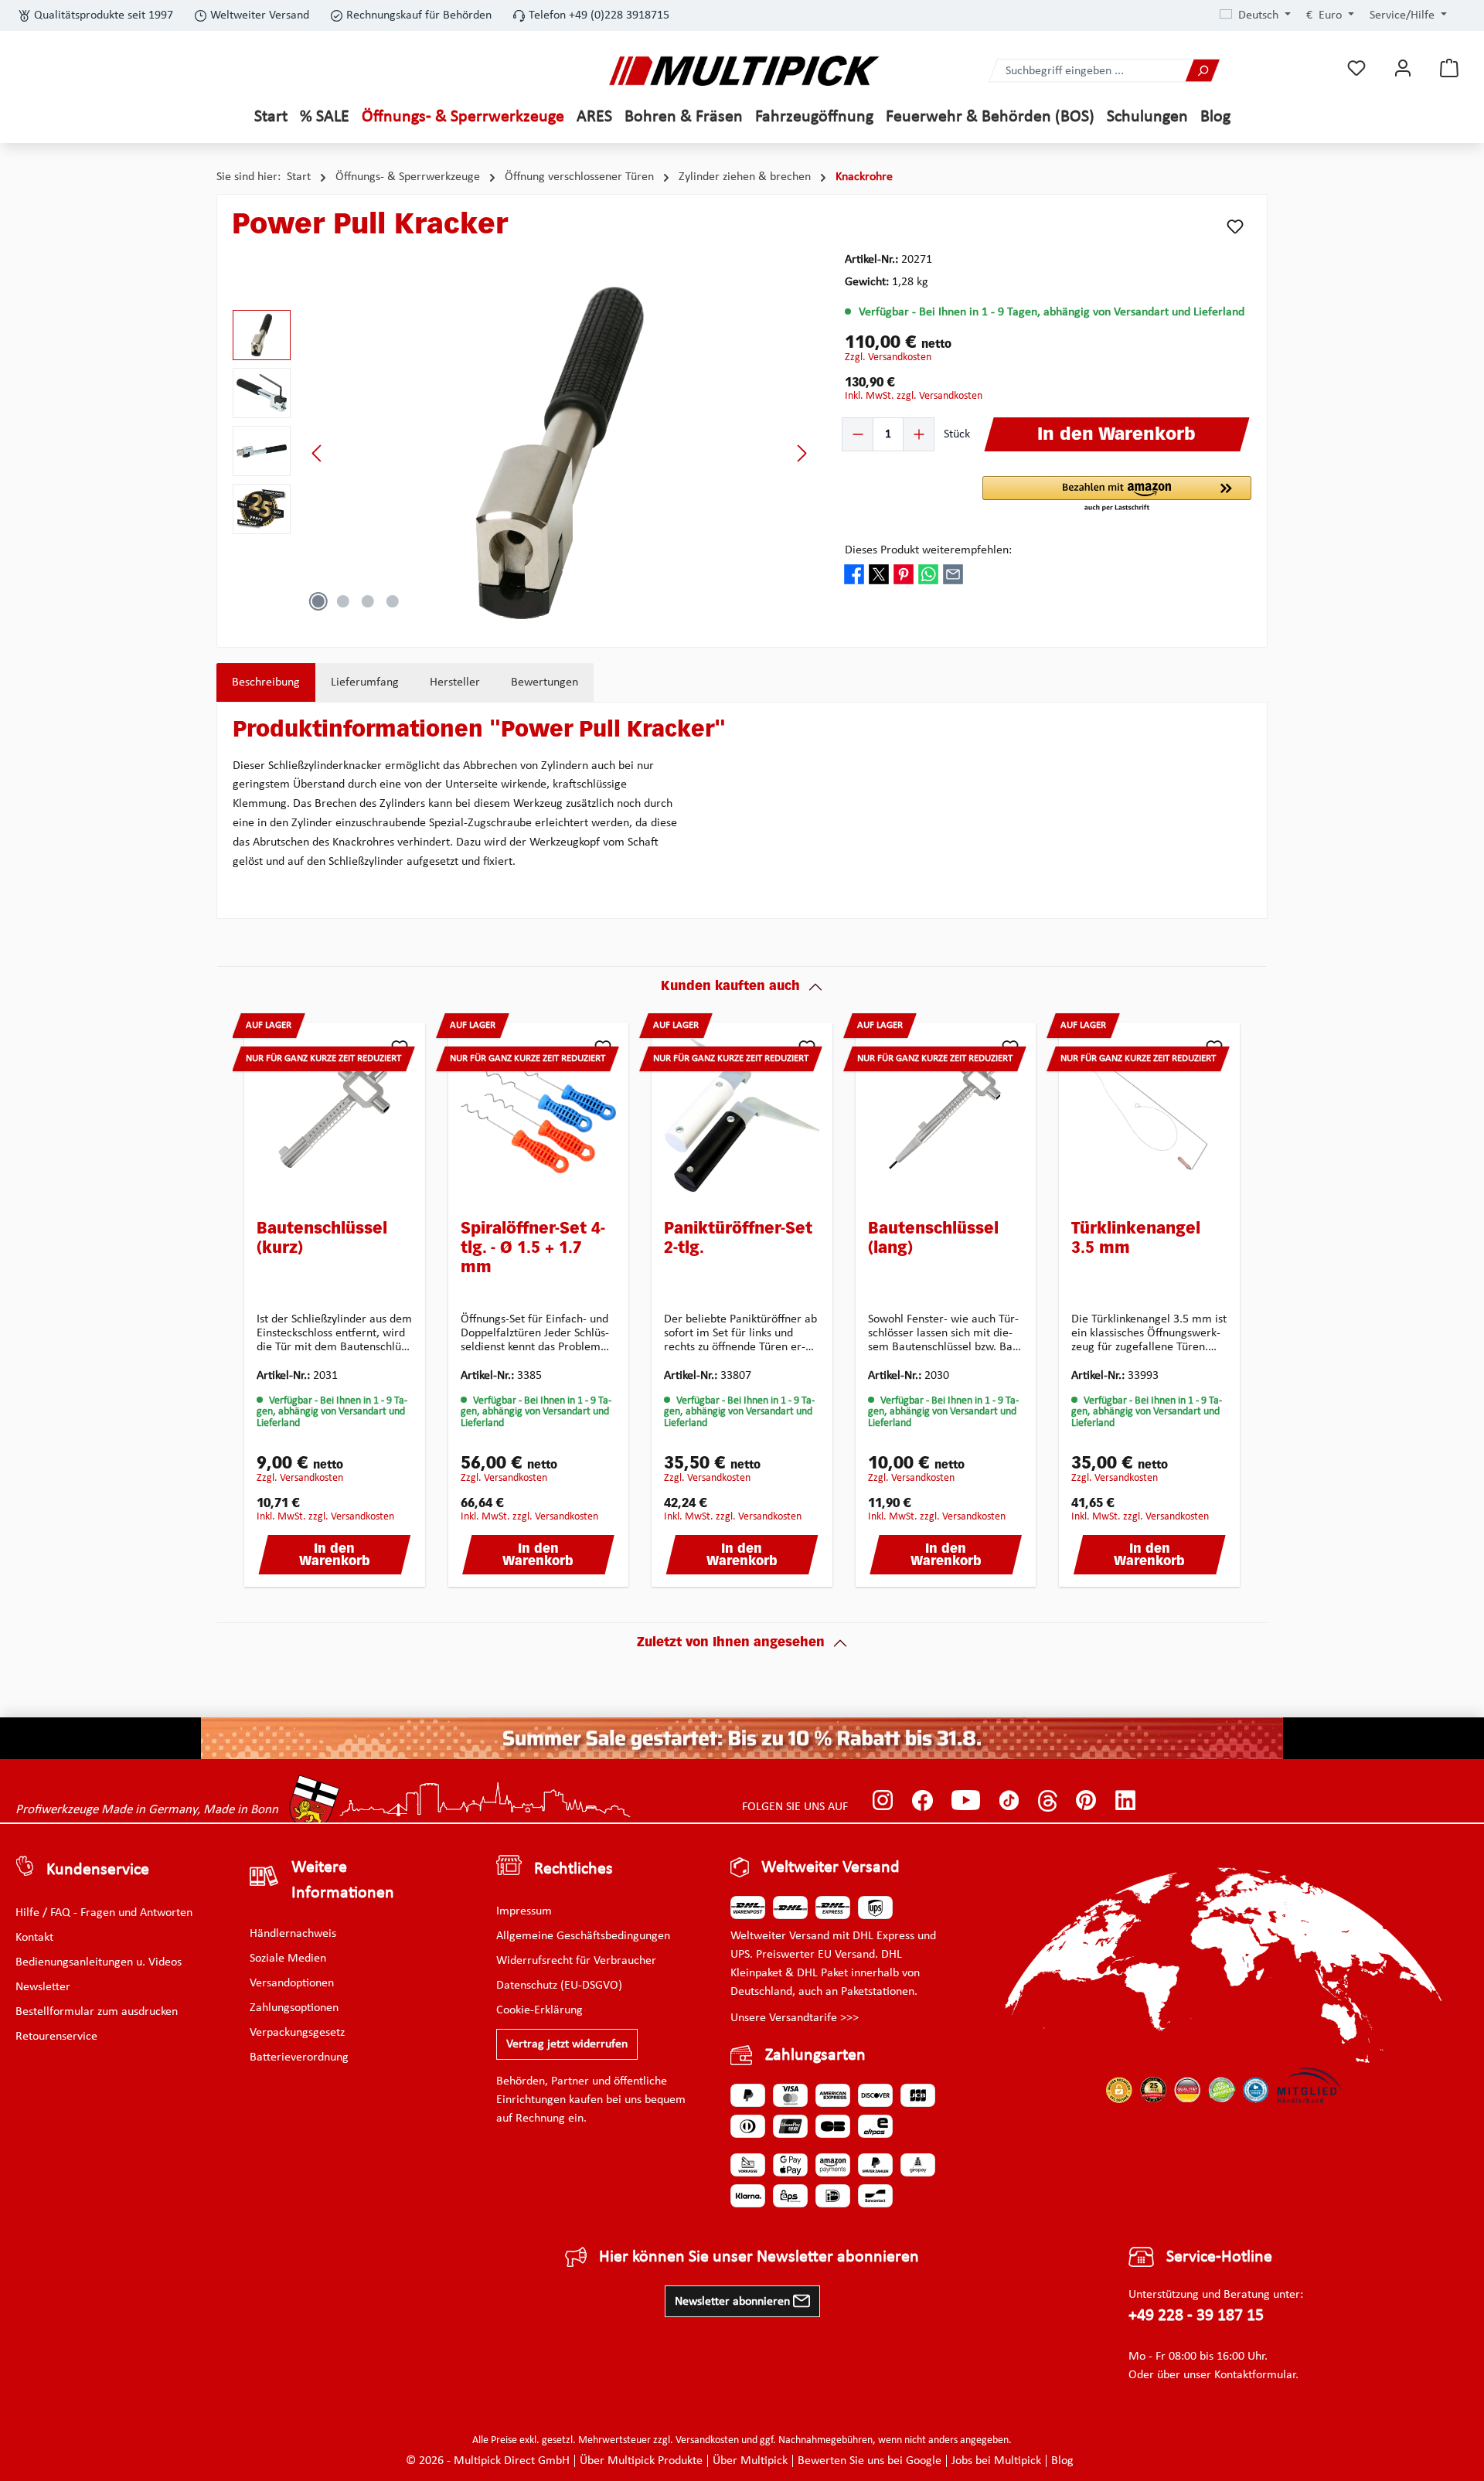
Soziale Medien (288, 1959)
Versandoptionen (292, 1983)
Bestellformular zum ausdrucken (97, 2012)
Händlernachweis (293, 1934)
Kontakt (34, 1938)
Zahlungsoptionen (294, 2008)
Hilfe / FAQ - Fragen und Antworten (104, 1913)
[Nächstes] (802, 453)
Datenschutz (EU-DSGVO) (559, 1986)
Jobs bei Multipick (996, 2461)
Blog (1062, 2461)
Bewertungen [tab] (545, 682)
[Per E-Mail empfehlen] (953, 574)
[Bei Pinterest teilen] (904, 574)
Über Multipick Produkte (641, 2461)
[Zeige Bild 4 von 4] (393, 601)
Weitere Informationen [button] (343, 1880)
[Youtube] (966, 1800)
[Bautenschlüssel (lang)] (946, 1115)
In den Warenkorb (335, 1556)
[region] (523, 453)
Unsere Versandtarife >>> (795, 2018)
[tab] (266, 682)
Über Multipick (750, 2461)
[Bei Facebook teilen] (854, 574)
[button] (1117, 495)
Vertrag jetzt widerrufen (567, 2044)
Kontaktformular (1255, 2375)
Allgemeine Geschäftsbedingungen (583, 1936)
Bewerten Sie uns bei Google (870, 2461)
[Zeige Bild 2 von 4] (343, 601)
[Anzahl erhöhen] (918, 434)
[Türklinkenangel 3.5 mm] (1149, 1115)
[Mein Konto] (1403, 68)
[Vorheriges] (318, 453)
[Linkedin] (1126, 1800)
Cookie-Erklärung (539, 2010)
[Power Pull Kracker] (560, 453)
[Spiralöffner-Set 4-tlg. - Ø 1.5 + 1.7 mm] (539, 1115)
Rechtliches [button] (574, 1869)
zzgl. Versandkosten (888, 357)
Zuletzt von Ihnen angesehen (731, 1643)
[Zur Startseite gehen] (744, 71)
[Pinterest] (1086, 1800)
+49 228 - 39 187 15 (1196, 2316)
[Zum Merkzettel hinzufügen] (1235, 226)
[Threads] (1048, 1800)
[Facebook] (922, 1800)
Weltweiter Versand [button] (830, 1868)
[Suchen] (1203, 71)
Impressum (524, 1911)
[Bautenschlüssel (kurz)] (335, 1115)
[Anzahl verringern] (858, 434)
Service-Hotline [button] (1219, 2257)
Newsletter (43, 1987)
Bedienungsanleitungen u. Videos (99, 1962)
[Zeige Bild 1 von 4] (318, 601)
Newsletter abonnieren (734, 2302)
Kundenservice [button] (98, 1870)
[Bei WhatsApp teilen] (928, 574)
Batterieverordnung (299, 2057)
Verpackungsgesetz (297, 2033)
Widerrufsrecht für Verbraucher (576, 1961)
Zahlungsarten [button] (815, 2056)
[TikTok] (1009, 1800)
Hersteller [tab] (455, 682)
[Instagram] (883, 1800)
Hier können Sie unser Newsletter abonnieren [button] (759, 2257)
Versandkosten (707, 2440)
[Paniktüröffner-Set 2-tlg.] (742, 1115)
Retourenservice (56, 2037)
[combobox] (1087, 71)
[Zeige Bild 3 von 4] (368, 601)
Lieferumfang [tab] (365, 682)
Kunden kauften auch (730, 987)
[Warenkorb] (1449, 68)
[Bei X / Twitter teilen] (879, 574)
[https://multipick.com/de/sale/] (742, 1738)
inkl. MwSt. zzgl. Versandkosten (914, 396)
